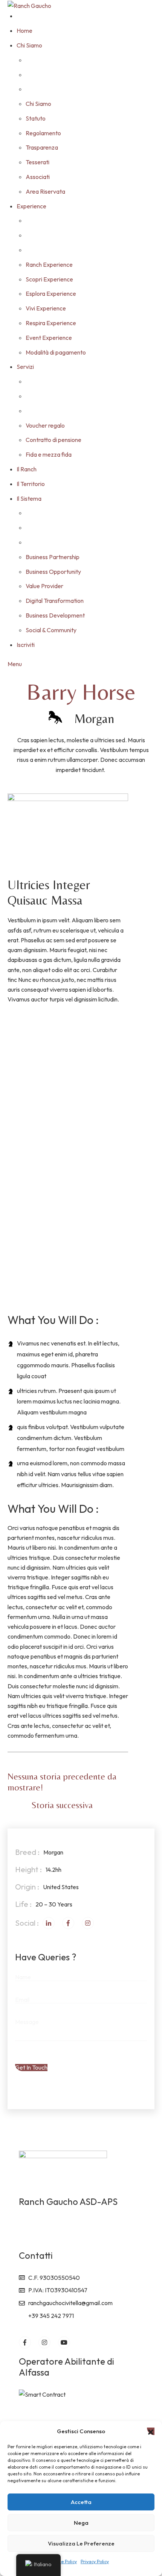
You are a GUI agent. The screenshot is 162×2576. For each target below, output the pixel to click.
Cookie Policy (63, 2561)
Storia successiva (62, 1805)
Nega (81, 2523)
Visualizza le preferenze (81, 2543)
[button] (151, 2431)
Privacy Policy (95, 2561)
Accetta (81, 2502)
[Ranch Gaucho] (29, 5)
